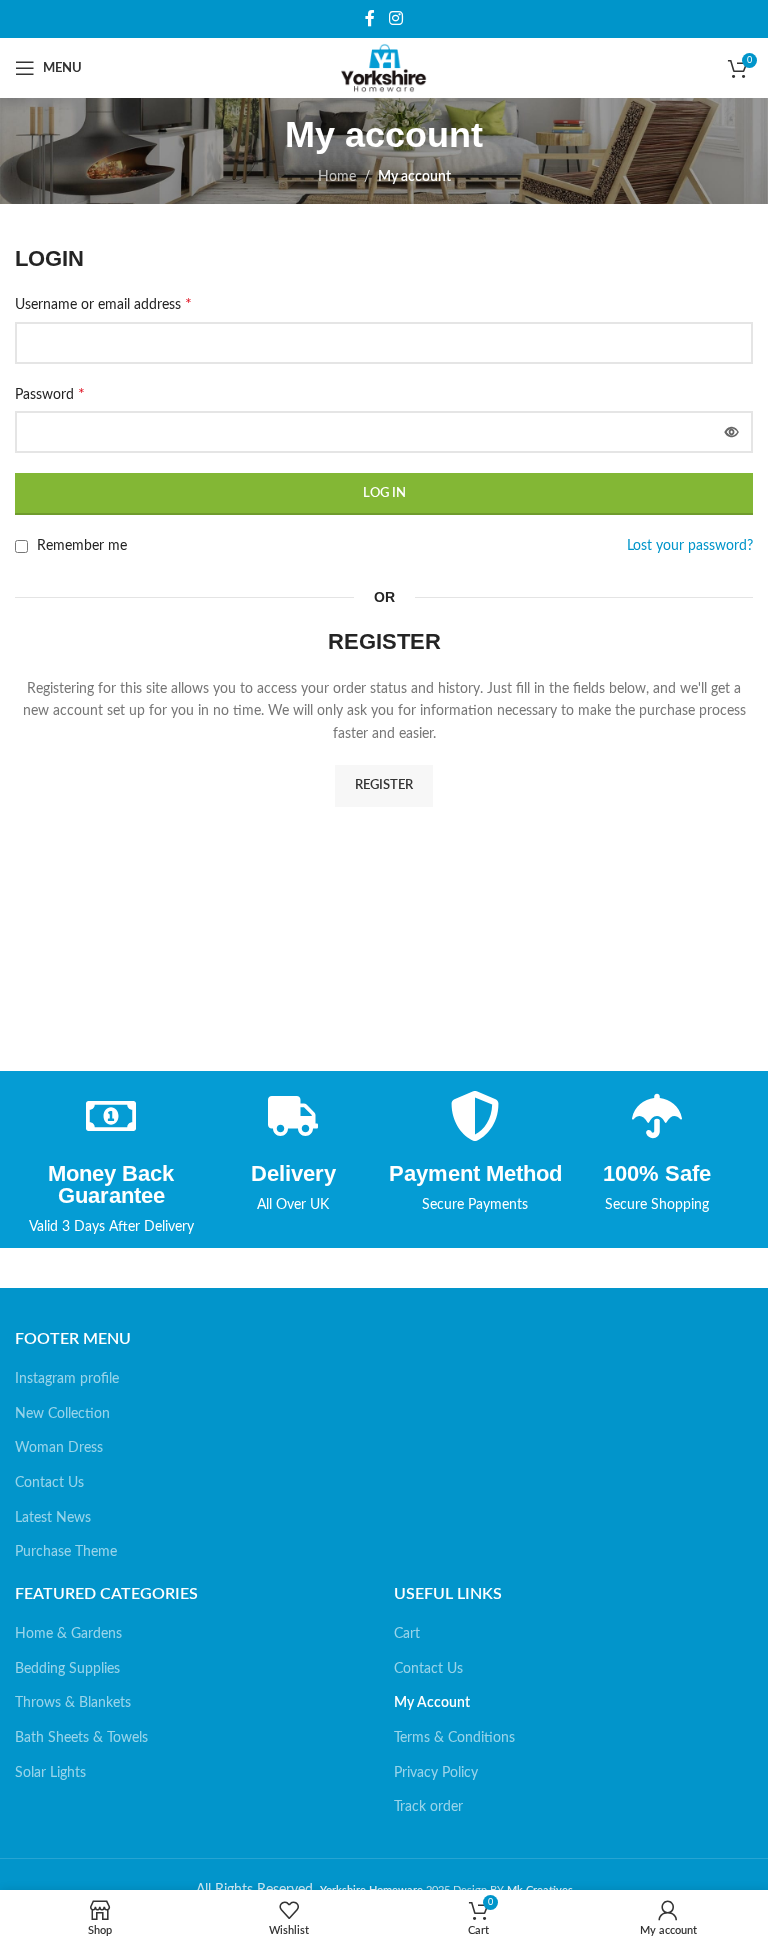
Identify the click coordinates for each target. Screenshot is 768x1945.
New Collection (62, 1414)
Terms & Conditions (454, 1738)
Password (50, 394)
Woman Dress (59, 1448)
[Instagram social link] (395, 18)
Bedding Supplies (67, 1669)
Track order (428, 1807)
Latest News (53, 1518)
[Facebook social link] (370, 18)
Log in (384, 493)
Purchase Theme (66, 1552)
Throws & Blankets (73, 1703)
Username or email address (103, 304)
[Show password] (732, 432)
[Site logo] (384, 68)
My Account (432, 1703)
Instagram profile (67, 1379)
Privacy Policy (436, 1773)
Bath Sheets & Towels (81, 1738)
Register (384, 785)
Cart (407, 1634)
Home (337, 177)
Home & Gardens (68, 1634)
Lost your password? (690, 546)
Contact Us (49, 1483)
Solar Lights (50, 1773)
